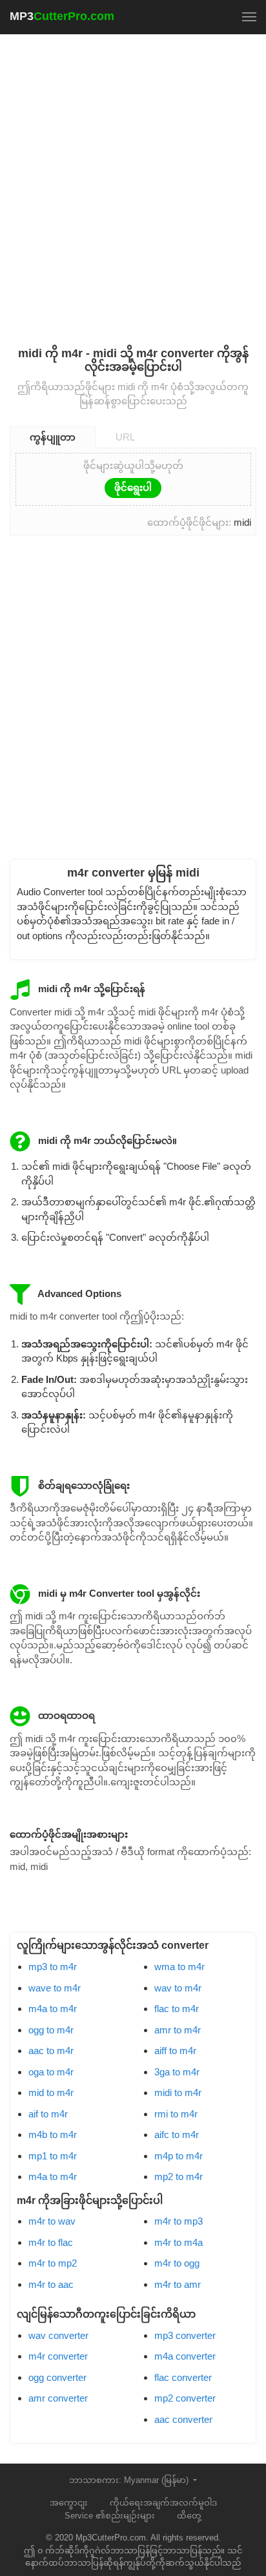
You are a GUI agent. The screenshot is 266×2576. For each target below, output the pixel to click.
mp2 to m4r (179, 2176)
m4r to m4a (179, 2242)
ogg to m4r (51, 2030)
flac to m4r (177, 2009)
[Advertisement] (133, 182)
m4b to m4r (53, 2135)
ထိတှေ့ (189, 2516)
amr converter (58, 2398)
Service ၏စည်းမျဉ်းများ (110, 2516)
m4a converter (185, 2356)
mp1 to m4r (53, 2156)
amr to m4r (178, 2030)
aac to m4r (51, 2051)
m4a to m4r (53, 2009)
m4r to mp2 (53, 2263)
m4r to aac (51, 2284)
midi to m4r (178, 2093)
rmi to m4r (176, 2114)
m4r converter (58, 2356)
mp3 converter (185, 2335)
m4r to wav (52, 2221)
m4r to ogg (177, 2263)
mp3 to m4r (53, 1967)
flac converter (183, 2377)
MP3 (62, 16)
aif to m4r (48, 2114)
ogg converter (57, 2377)
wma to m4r (179, 1967)
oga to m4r (51, 2072)
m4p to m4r (179, 2156)
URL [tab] (125, 437)
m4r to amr (178, 2284)
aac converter (183, 2419)
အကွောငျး (69, 2503)
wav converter (58, 2335)
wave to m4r (55, 1988)
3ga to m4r (177, 2072)
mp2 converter (185, 2398)
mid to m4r (51, 2093)
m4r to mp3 (179, 2221)
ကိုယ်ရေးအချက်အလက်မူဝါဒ (163, 2503)
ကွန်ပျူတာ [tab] (53, 437)
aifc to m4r (177, 2135)
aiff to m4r (175, 2051)
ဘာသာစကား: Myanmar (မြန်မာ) (130, 2480)
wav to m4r (178, 1988)
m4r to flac (51, 2242)
